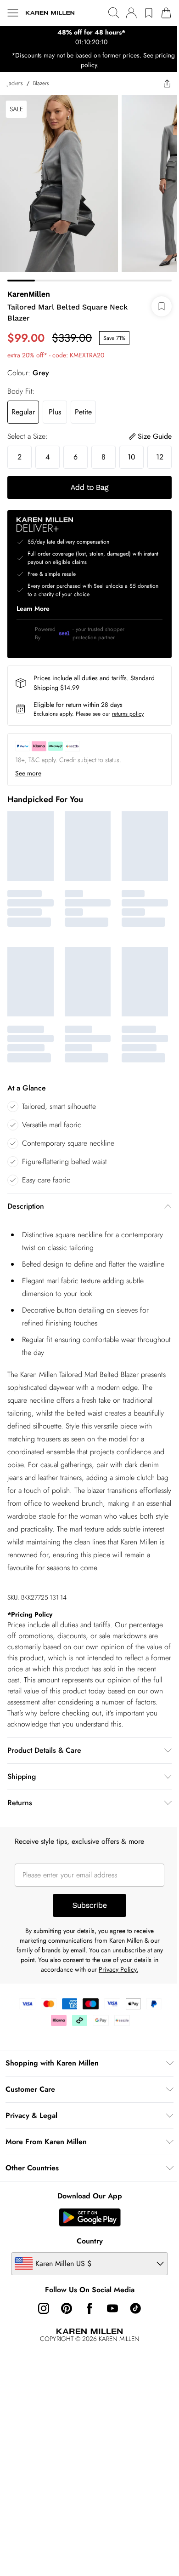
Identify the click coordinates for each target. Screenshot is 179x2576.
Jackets (15, 83)
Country (86, 2278)
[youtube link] (109, 2345)
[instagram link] (40, 2345)
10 (131, 450)
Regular (23, 405)
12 (20, 477)
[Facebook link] (86, 2345)
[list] (86, 37)
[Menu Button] (13, 13)
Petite (83, 405)
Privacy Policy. (118, 2006)
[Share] (160, 83)
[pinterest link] (63, 2345)
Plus (55, 405)
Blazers (41, 83)
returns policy (128, 734)
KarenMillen (29, 287)
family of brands (40, 1987)
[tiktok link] (132, 2345)
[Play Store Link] (86, 2254)
